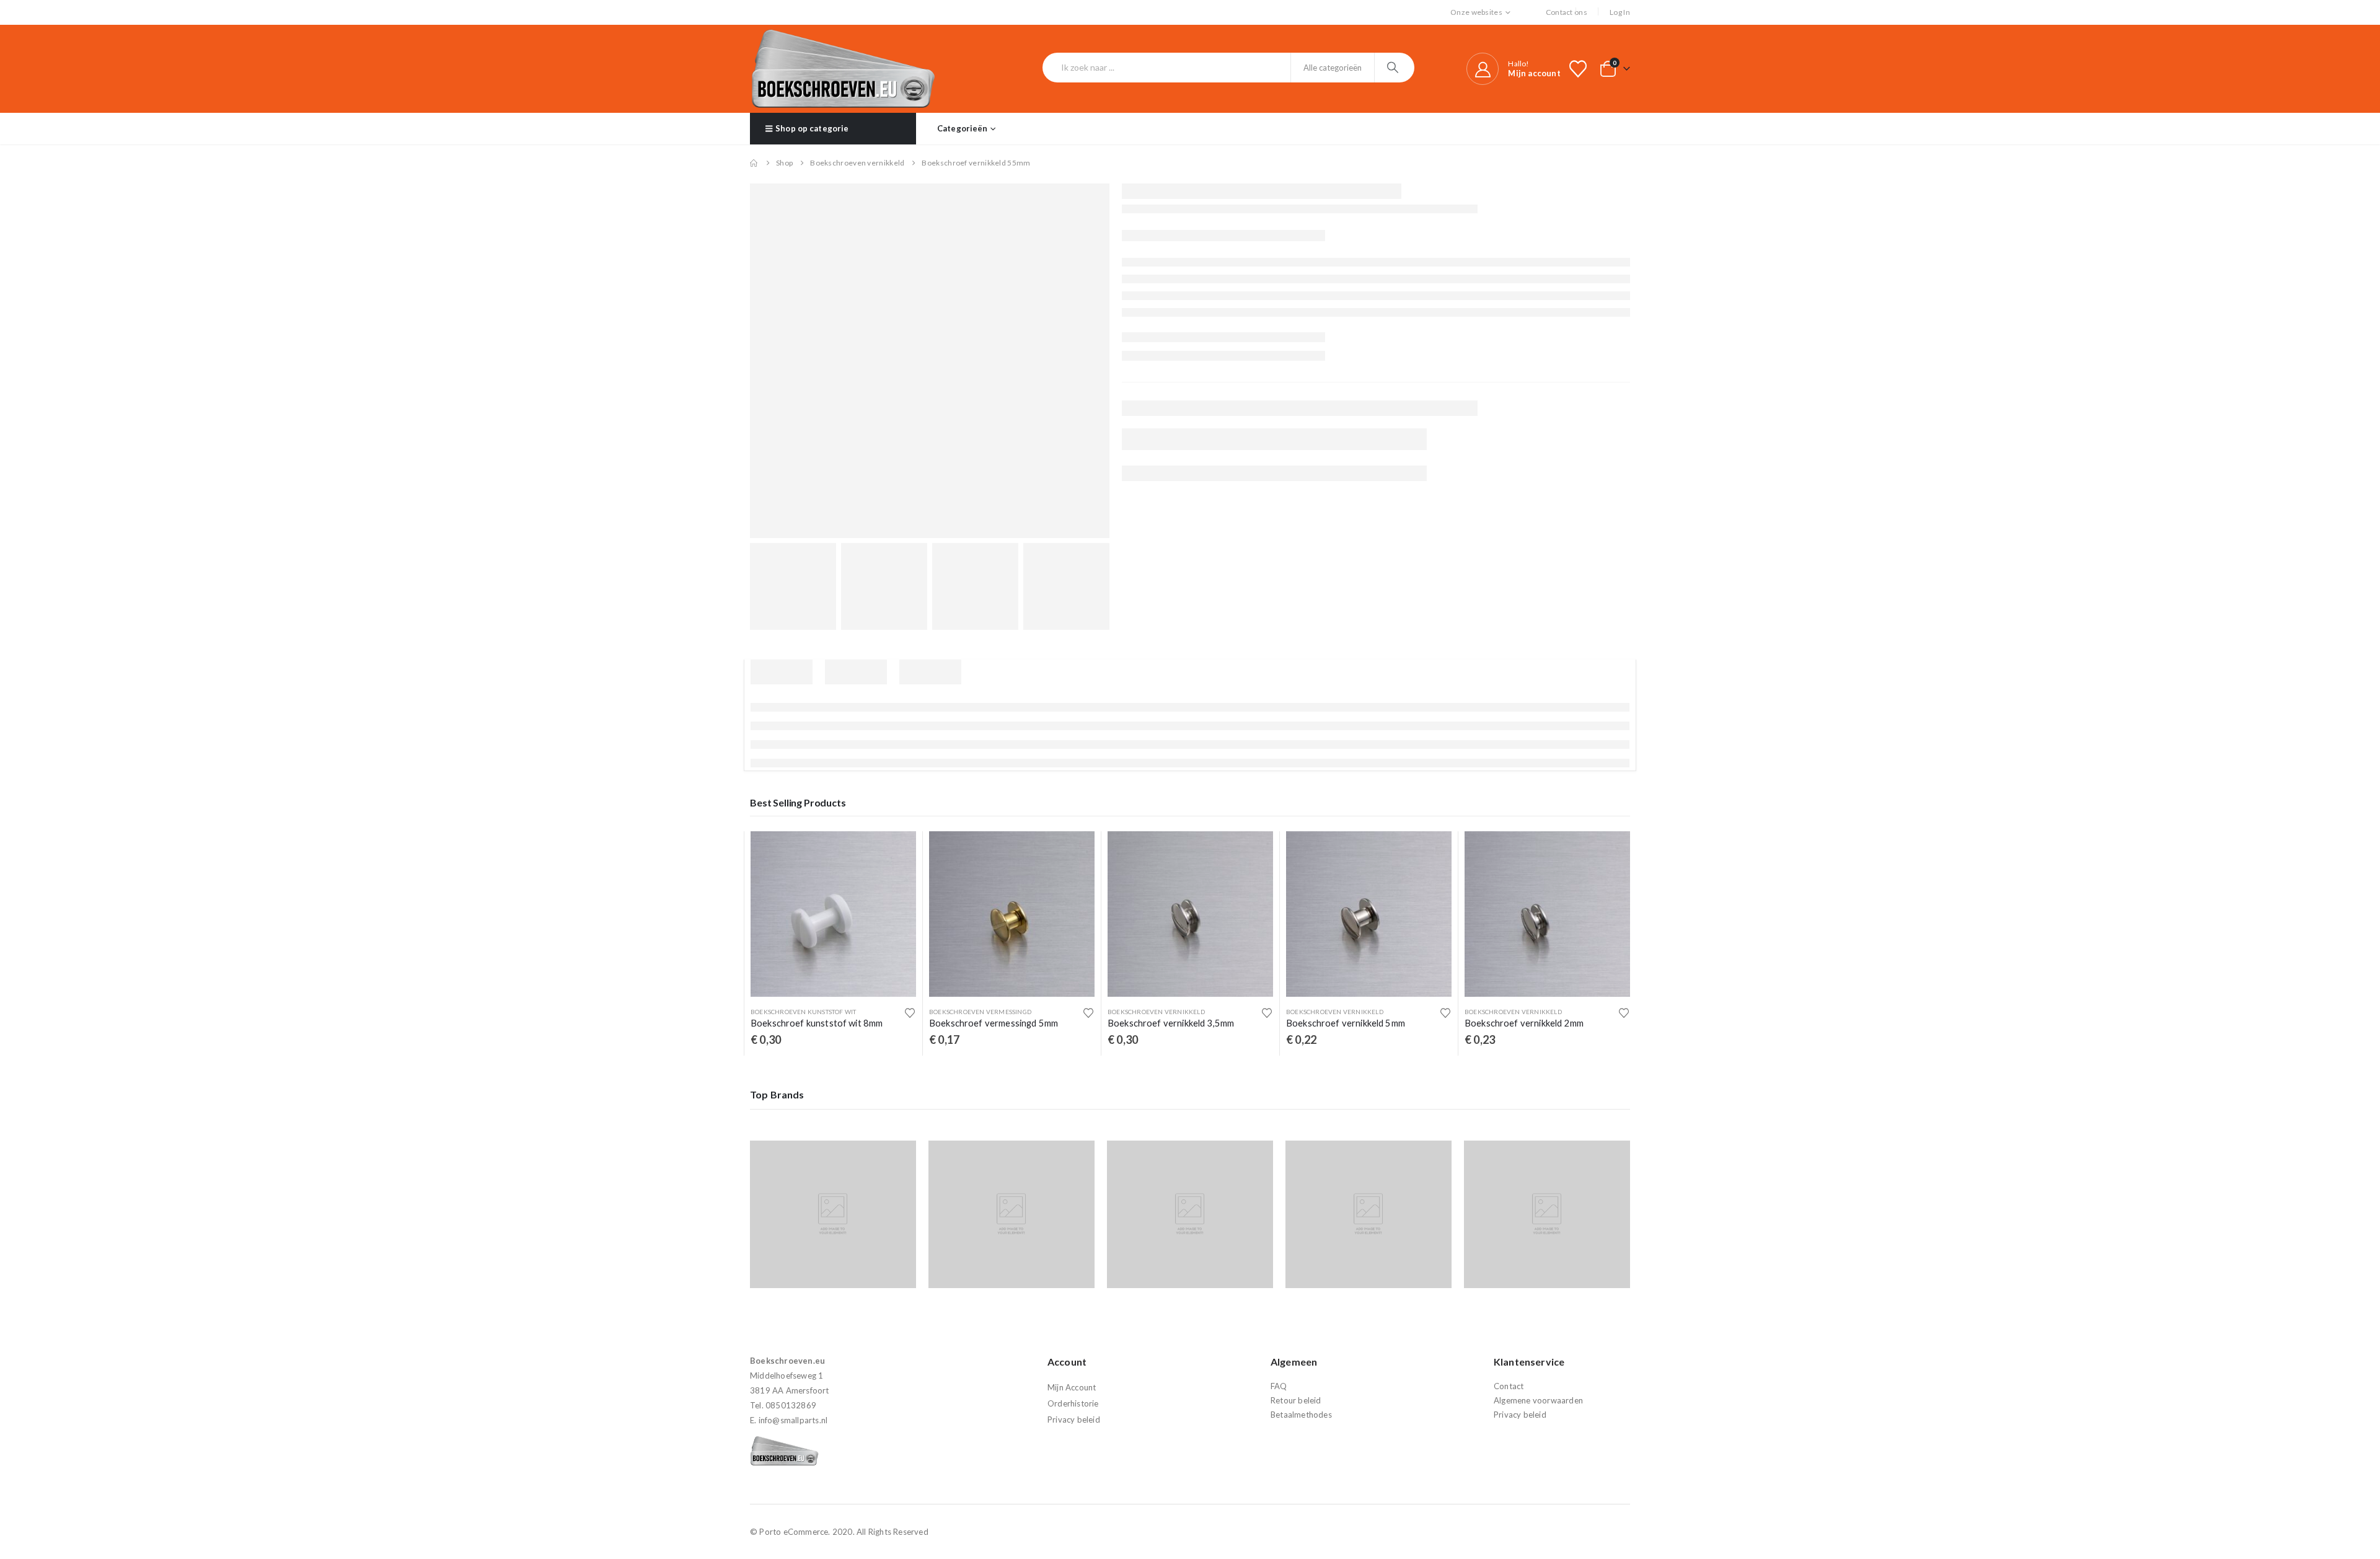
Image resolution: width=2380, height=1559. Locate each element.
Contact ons (1567, 12)
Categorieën (962, 128)
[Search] (1394, 68)
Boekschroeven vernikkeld (1156, 1012)
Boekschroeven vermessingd (980, 1012)
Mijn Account (1072, 1387)
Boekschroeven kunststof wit (803, 1012)
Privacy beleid (1074, 1420)
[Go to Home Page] (754, 163)
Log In (1620, 12)
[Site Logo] (843, 69)
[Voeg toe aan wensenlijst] (910, 1013)
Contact (1509, 1386)
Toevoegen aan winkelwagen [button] (896, 852)
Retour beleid (1296, 1400)
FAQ (1279, 1386)
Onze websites (1476, 12)
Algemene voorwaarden (1538, 1400)
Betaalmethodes (1301, 1415)
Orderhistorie (1073, 1403)
